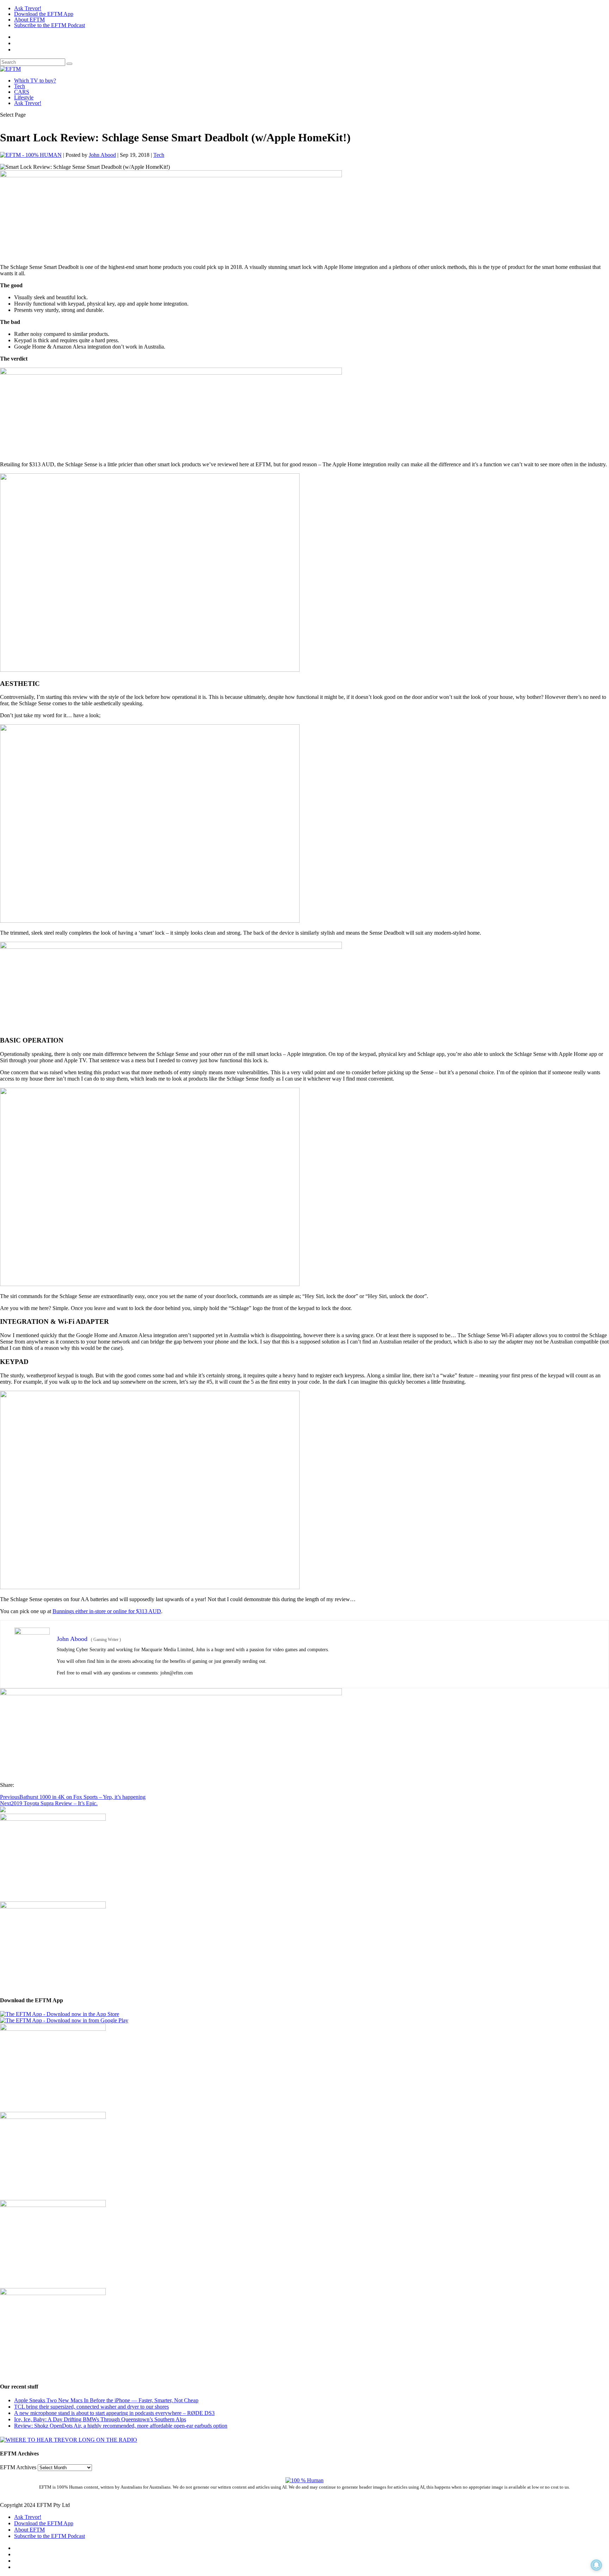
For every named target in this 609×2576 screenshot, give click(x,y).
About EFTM (29, 20)
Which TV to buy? (35, 81)
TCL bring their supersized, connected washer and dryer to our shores (91, 2407)
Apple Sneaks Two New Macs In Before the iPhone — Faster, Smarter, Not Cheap (106, 2400)
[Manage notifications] (596, 2565)
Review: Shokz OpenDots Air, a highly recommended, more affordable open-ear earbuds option (121, 2426)
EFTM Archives (18, 2467)
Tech (20, 86)
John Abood (102, 155)
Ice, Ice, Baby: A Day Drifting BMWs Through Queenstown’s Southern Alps (100, 2419)
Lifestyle (24, 97)
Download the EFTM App (44, 14)
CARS (22, 92)
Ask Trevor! (28, 8)
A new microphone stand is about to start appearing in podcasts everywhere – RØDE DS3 (114, 2413)
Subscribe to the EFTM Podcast (50, 25)
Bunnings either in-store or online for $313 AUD (107, 1611)
